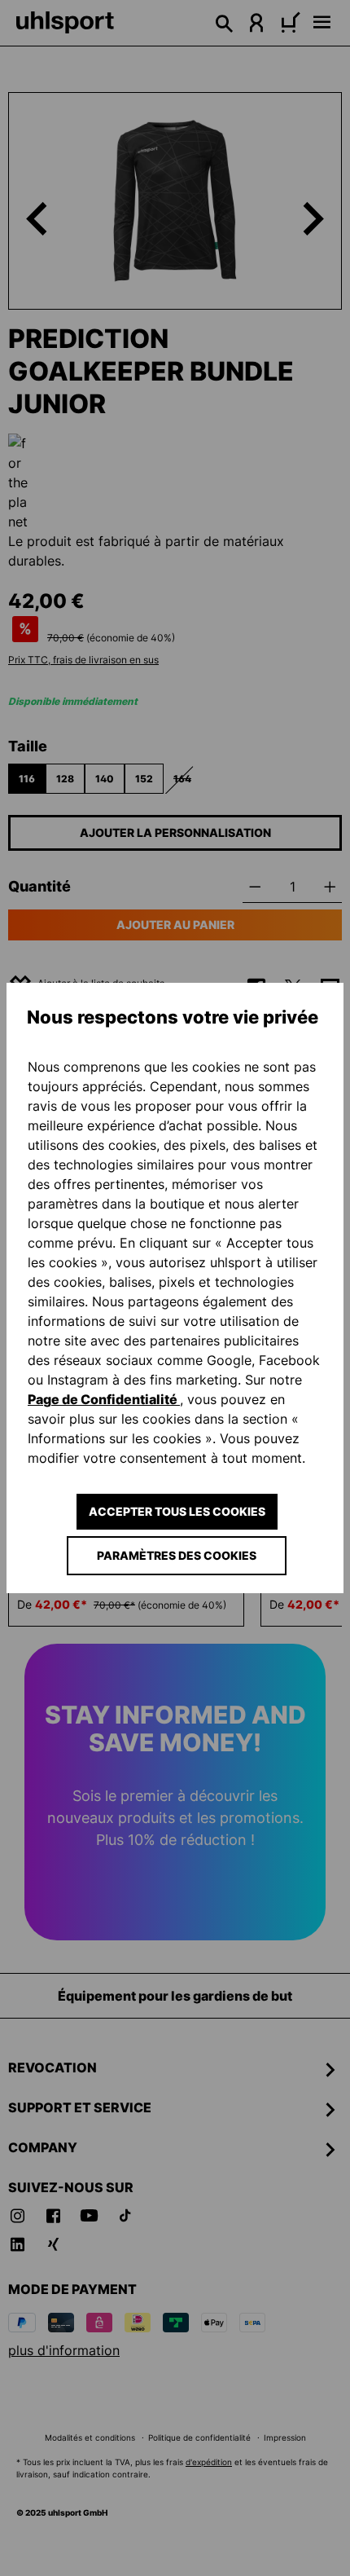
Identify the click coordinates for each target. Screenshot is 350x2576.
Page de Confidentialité (104, 1399)
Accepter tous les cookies (177, 1511)
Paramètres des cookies (177, 1555)
